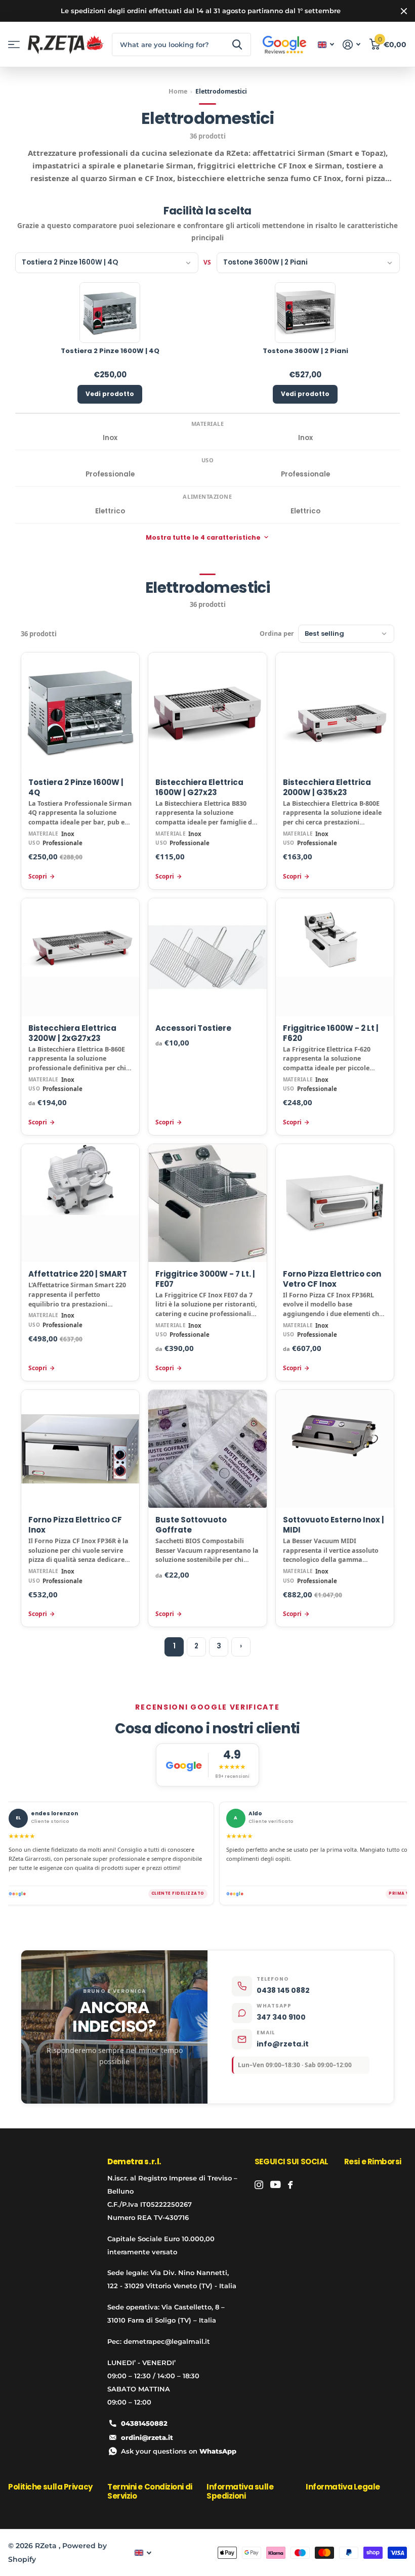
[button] (107, 263)
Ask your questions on (179, 2451)
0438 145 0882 (283, 1990)
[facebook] (290, 2185)
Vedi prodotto (110, 394)
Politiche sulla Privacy (50, 2487)
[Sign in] (352, 45)
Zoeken (237, 45)
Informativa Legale (343, 2487)
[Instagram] (259, 2185)
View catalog (14, 45)
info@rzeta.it (283, 2044)
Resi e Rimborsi (373, 2162)
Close (404, 11)
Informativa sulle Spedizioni (240, 2491)
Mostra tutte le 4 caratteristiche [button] (203, 537)
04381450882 (144, 2423)
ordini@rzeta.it (147, 2437)
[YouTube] (276, 2185)
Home (178, 92)
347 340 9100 (281, 2017)
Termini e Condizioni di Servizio (150, 2491)
